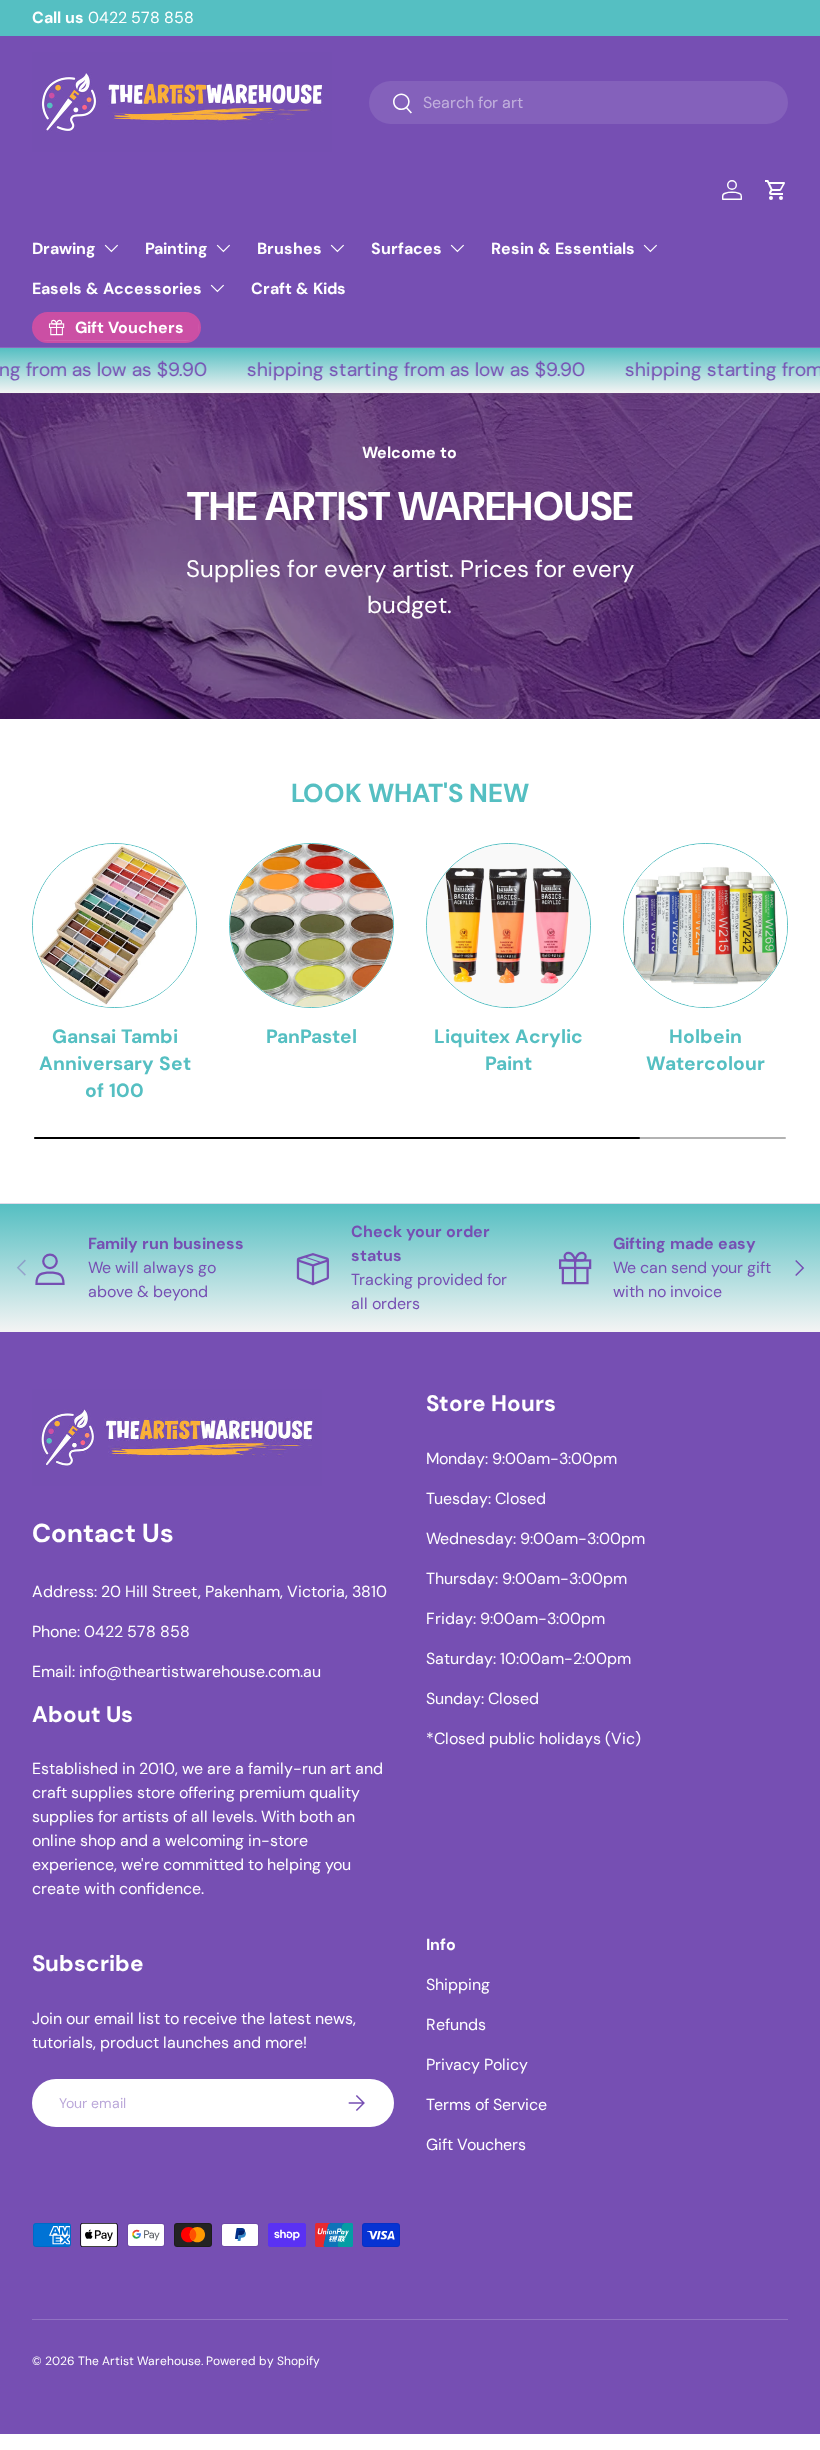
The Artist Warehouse (139, 2361)
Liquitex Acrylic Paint (508, 1050)
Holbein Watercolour (705, 1050)
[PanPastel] (311, 925)
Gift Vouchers (476, 2144)
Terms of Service (486, 2104)
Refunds (456, 2024)
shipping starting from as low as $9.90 (407, 369)
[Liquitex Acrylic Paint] (508, 925)
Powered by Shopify (263, 2361)
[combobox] (578, 102)
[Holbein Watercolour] (705, 925)
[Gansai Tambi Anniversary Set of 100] (114, 925)
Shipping (458, 1984)
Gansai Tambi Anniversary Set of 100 (115, 1063)
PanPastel (311, 1036)
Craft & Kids (298, 288)
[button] (776, 190)
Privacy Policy (477, 2064)
